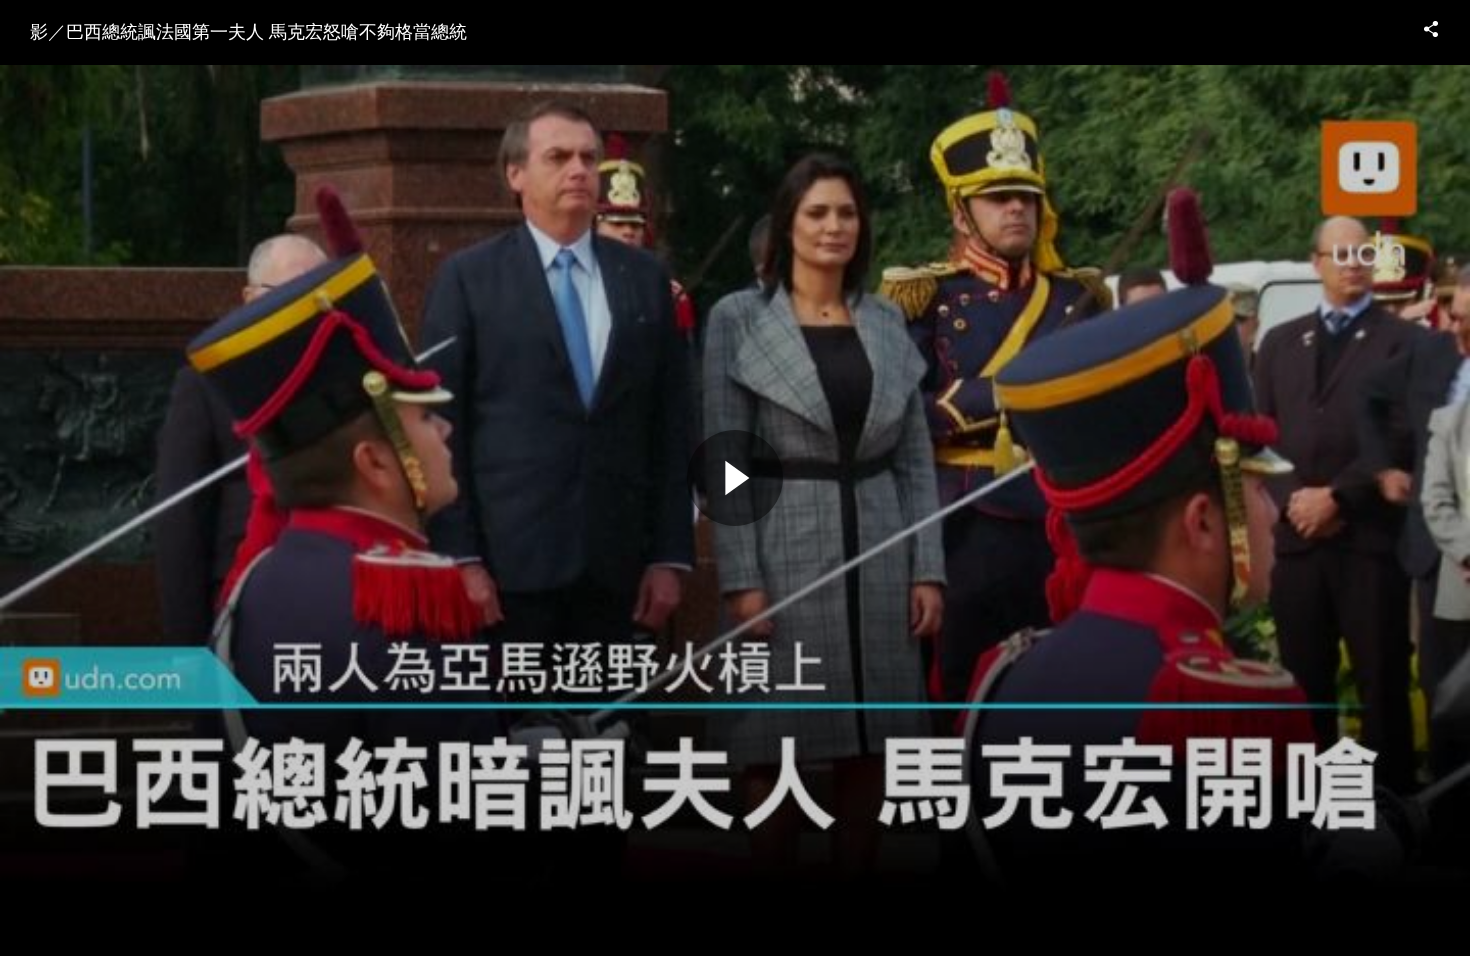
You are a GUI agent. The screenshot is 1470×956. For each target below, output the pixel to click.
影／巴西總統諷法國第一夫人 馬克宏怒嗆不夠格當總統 (248, 30)
